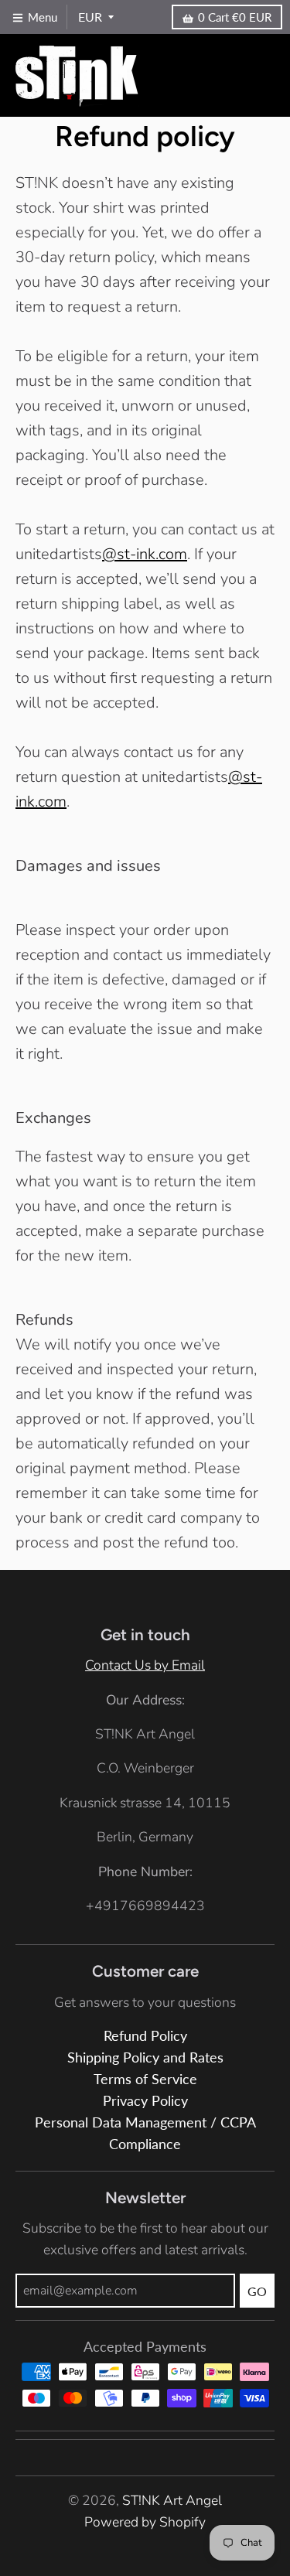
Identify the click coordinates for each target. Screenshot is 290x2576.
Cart (235, 17)
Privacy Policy (145, 2101)
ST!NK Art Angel (172, 2500)
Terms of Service (145, 2079)
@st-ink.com (145, 554)
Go (257, 2291)
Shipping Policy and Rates (145, 2057)
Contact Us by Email (145, 1665)
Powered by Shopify (145, 2522)
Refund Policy (145, 2036)
